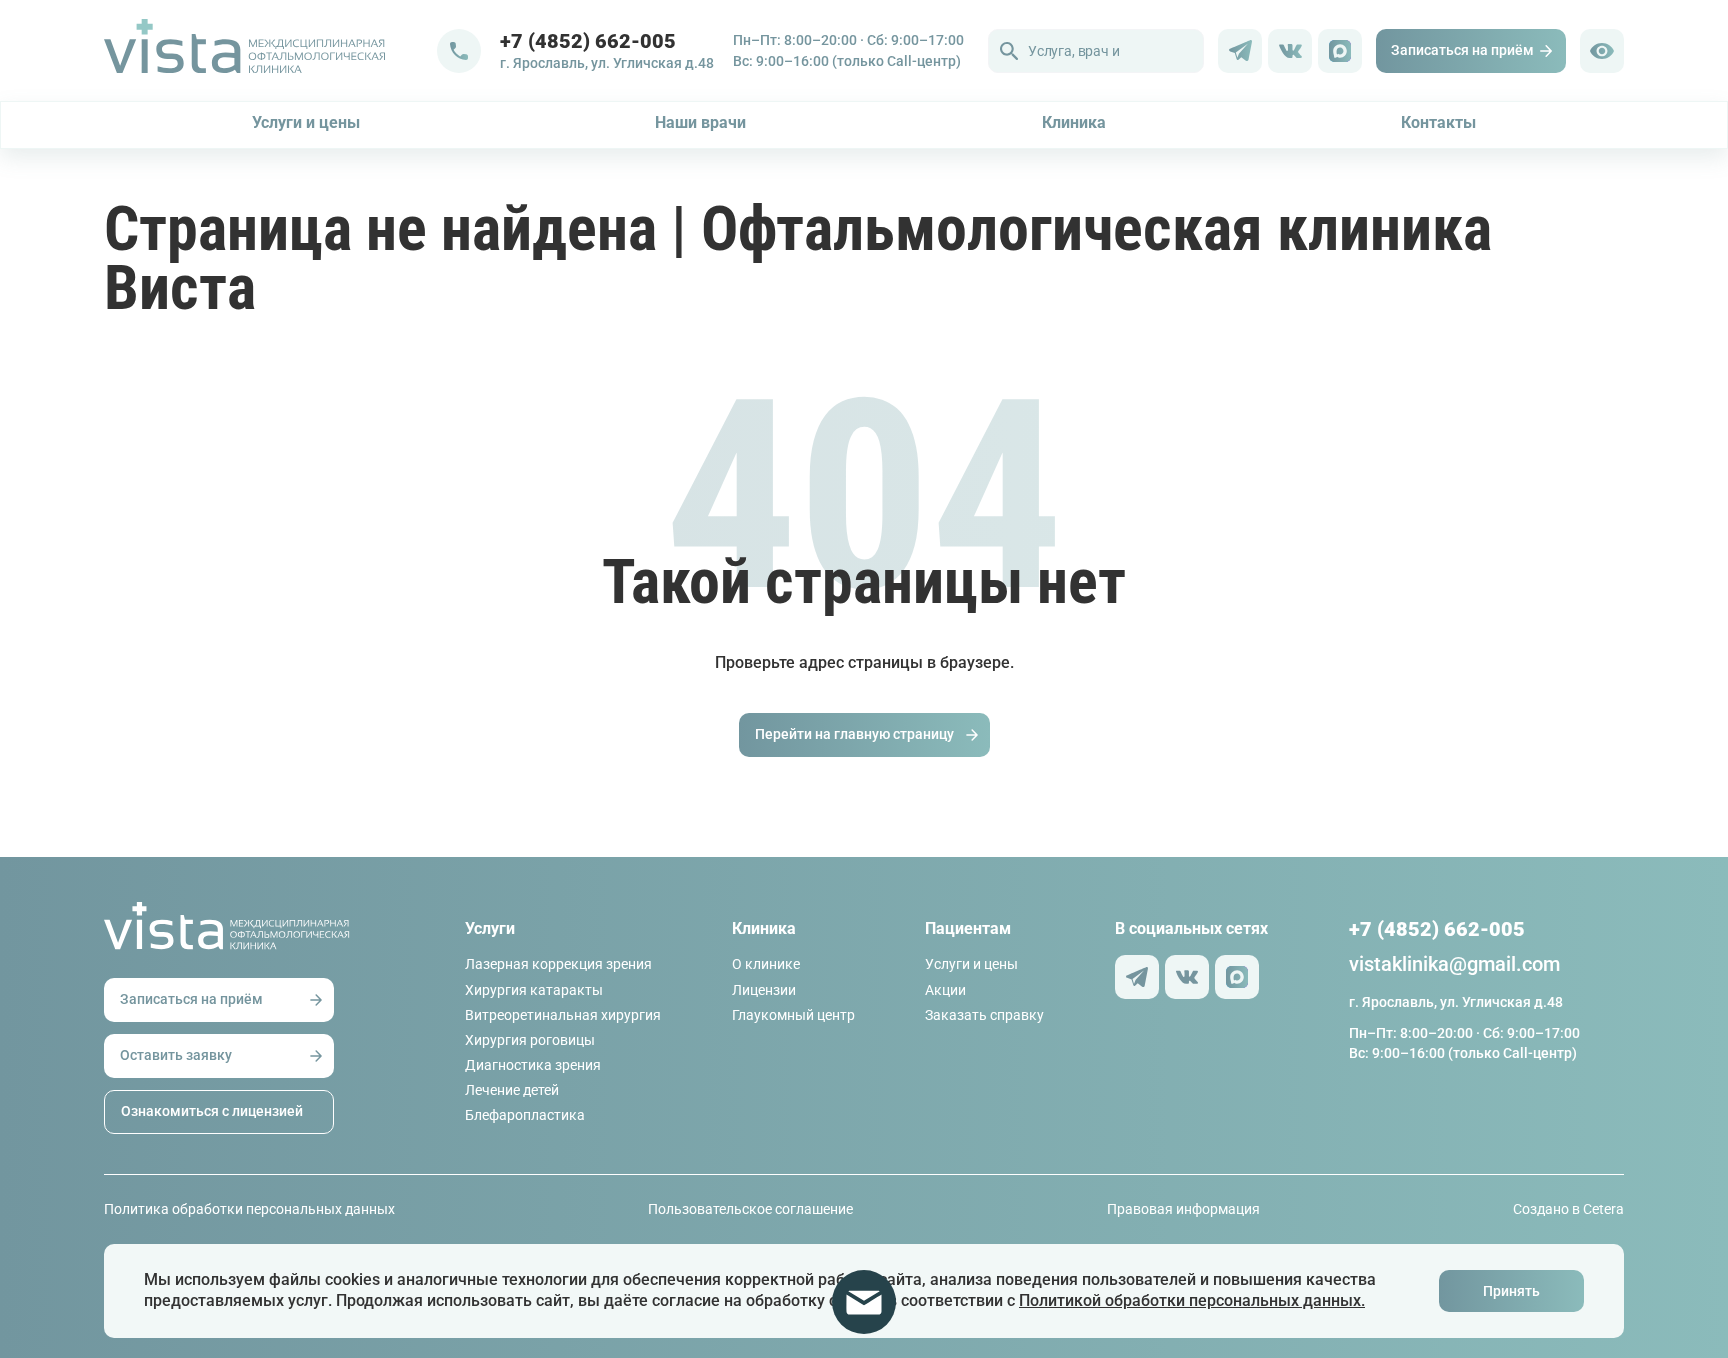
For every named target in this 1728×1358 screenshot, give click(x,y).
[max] (1340, 51)
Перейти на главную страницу (854, 734)
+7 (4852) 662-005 (1437, 929)
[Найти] (1009, 51)
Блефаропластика (525, 1115)
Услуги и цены (306, 122)
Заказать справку (984, 1015)
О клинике (766, 964)
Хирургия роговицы (530, 1040)
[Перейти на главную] (270, 51)
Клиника (1074, 122)
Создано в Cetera (1568, 1209)
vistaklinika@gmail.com (1454, 964)
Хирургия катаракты (534, 990)
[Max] (1237, 977)
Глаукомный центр (793, 1015)
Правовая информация (1183, 1209)
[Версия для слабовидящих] (1602, 51)
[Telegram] (1240, 51)
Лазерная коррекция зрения (558, 964)
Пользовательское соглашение (750, 1209)
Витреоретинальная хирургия (563, 1015)
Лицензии (764, 990)
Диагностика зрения (533, 1065)
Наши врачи (700, 122)
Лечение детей (512, 1090)
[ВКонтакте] (1290, 51)
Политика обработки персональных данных (249, 1209)
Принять (1511, 1291)
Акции (945, 990)
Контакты (1438, 122)
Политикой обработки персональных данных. (1192, 1300)
